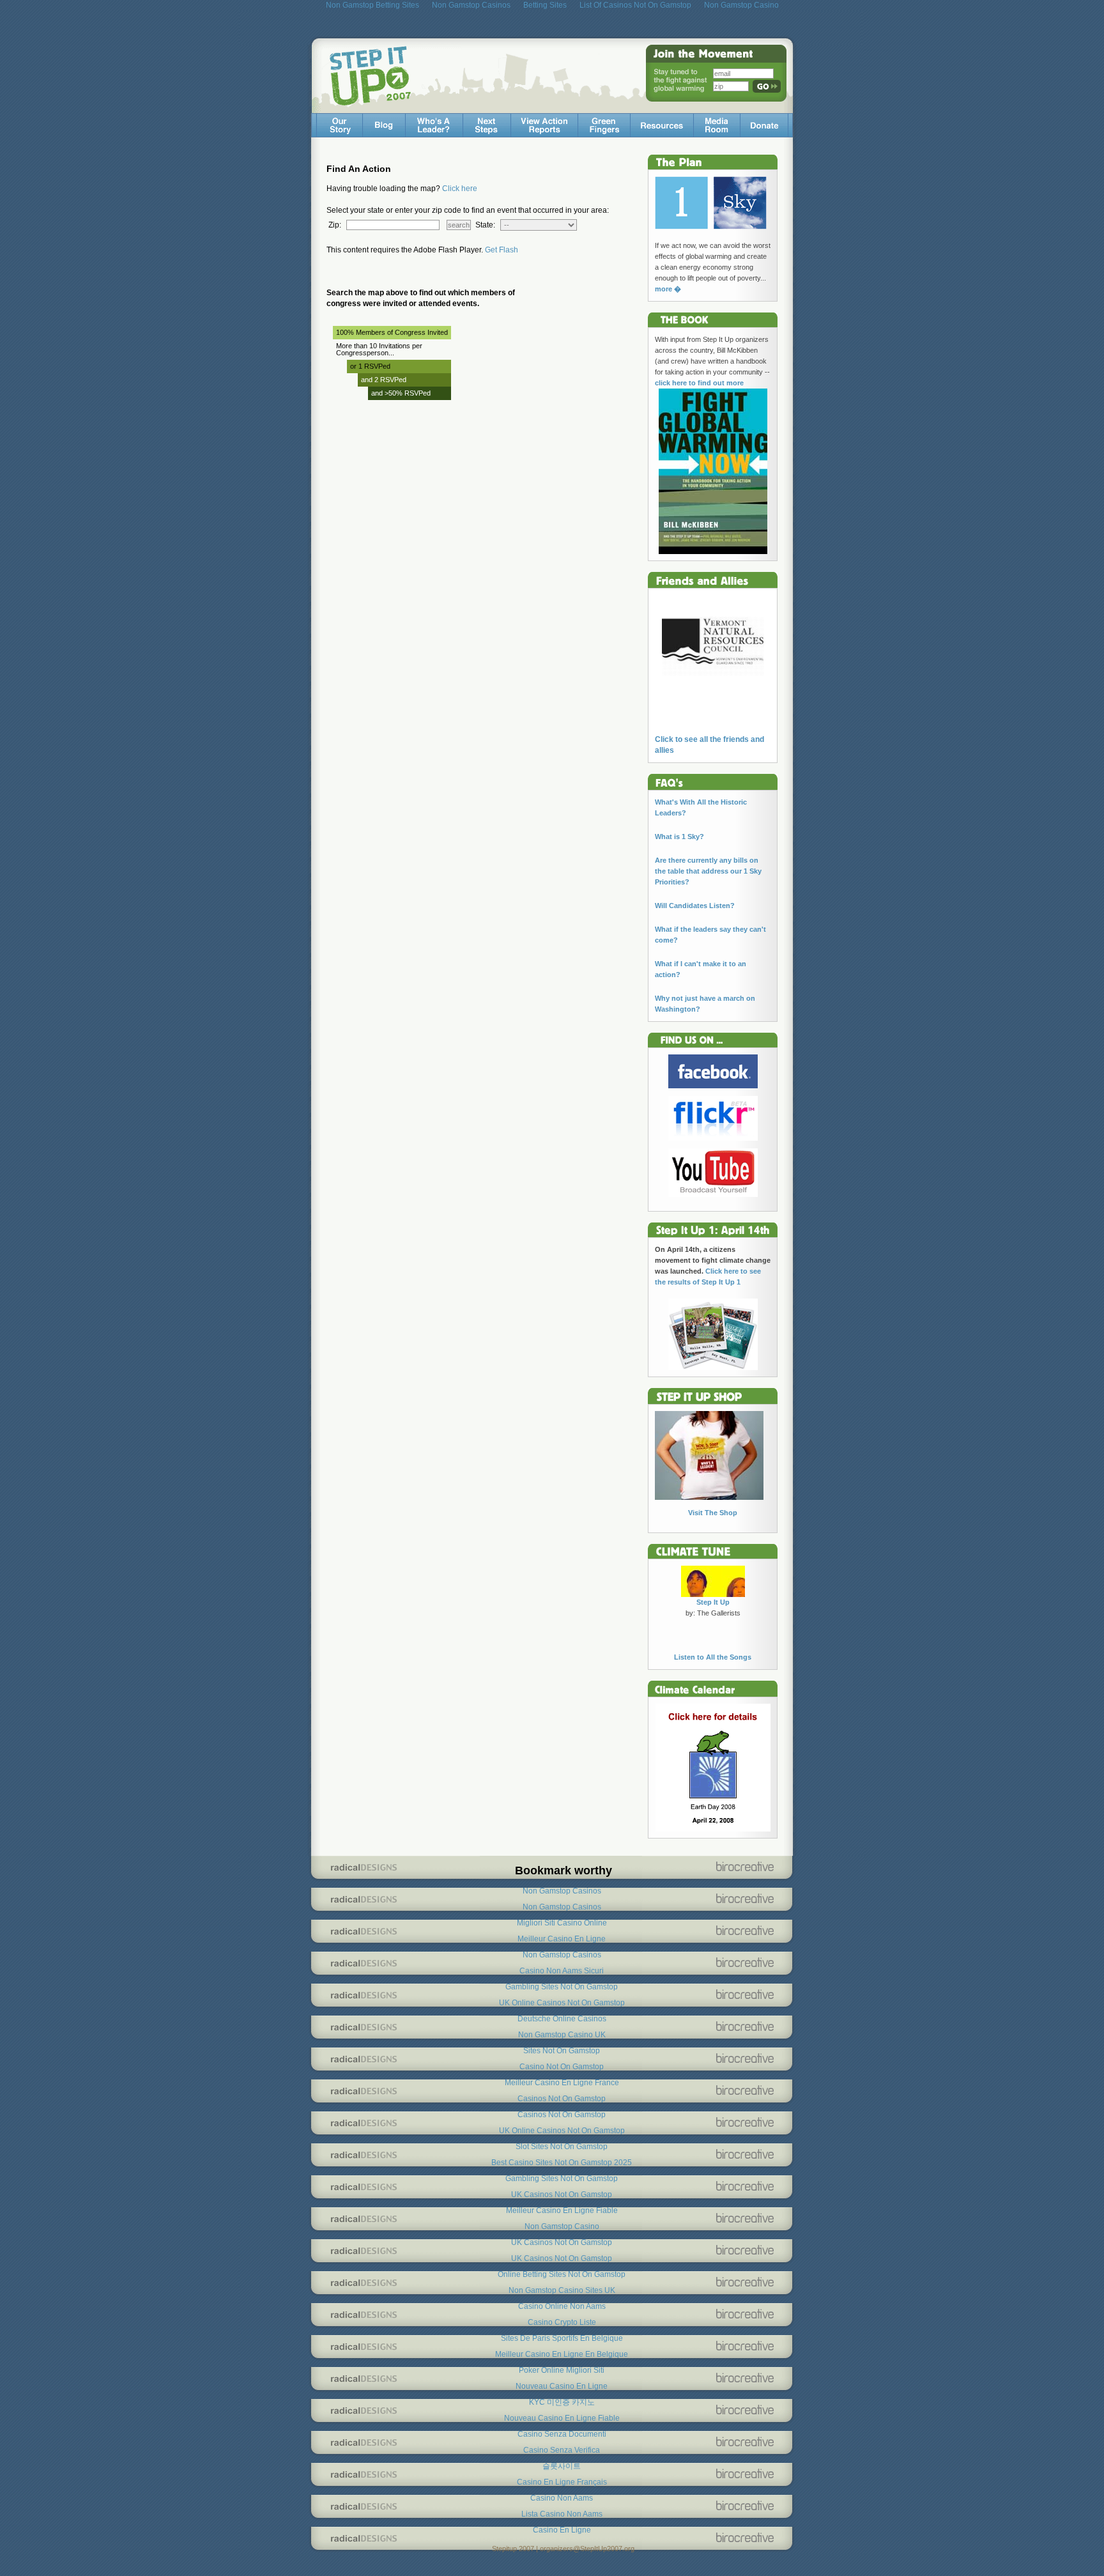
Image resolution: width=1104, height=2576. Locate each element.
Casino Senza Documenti (562, 2434)
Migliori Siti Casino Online (562, 1923)
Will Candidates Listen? (695, 906)
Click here (460, 189)
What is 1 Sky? (679, 837)
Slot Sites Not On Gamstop (562, 2147)
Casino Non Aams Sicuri (562, 1971)
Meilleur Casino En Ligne (562, 1939)
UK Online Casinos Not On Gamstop (562, 2003)
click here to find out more (699, 383)
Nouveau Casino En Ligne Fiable (562, 2418)
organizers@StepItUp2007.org (587, 2549)
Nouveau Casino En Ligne (562, 2386)
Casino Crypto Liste (562, 2322)
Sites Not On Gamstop (562, 2051)
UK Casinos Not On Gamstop (562, 2194)
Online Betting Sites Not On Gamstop (562, 2274)
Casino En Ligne (562, 2530)
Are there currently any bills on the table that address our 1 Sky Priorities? (708, 871)
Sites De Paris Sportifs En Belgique (562, 2338)
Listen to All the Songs (713, 1657)
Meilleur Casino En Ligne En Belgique (562, 2354)
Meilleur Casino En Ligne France (562, 2083)
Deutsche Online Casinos (562, 2019)
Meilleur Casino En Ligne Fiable (562, 2210)
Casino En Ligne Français (562, 2482)
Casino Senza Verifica (562, 2450)
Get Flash (502, 250)
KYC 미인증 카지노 (562, 2402)
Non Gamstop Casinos (562, 1891)
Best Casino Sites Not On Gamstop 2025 (562, 2163)
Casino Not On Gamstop (562, 2067)
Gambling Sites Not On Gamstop (562, 1987)
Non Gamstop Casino (562, 2226)
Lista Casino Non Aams (562, 2514)
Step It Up (713, 1602)
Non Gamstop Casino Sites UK (562, 2290)
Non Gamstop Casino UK (562, 2035)
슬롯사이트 (562, 2466)
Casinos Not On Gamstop (562, 2099)
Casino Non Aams (562, 2498)
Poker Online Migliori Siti (562, 2370)
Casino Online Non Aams (562, 2306)
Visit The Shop (713, 1513)
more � (668, 289)
